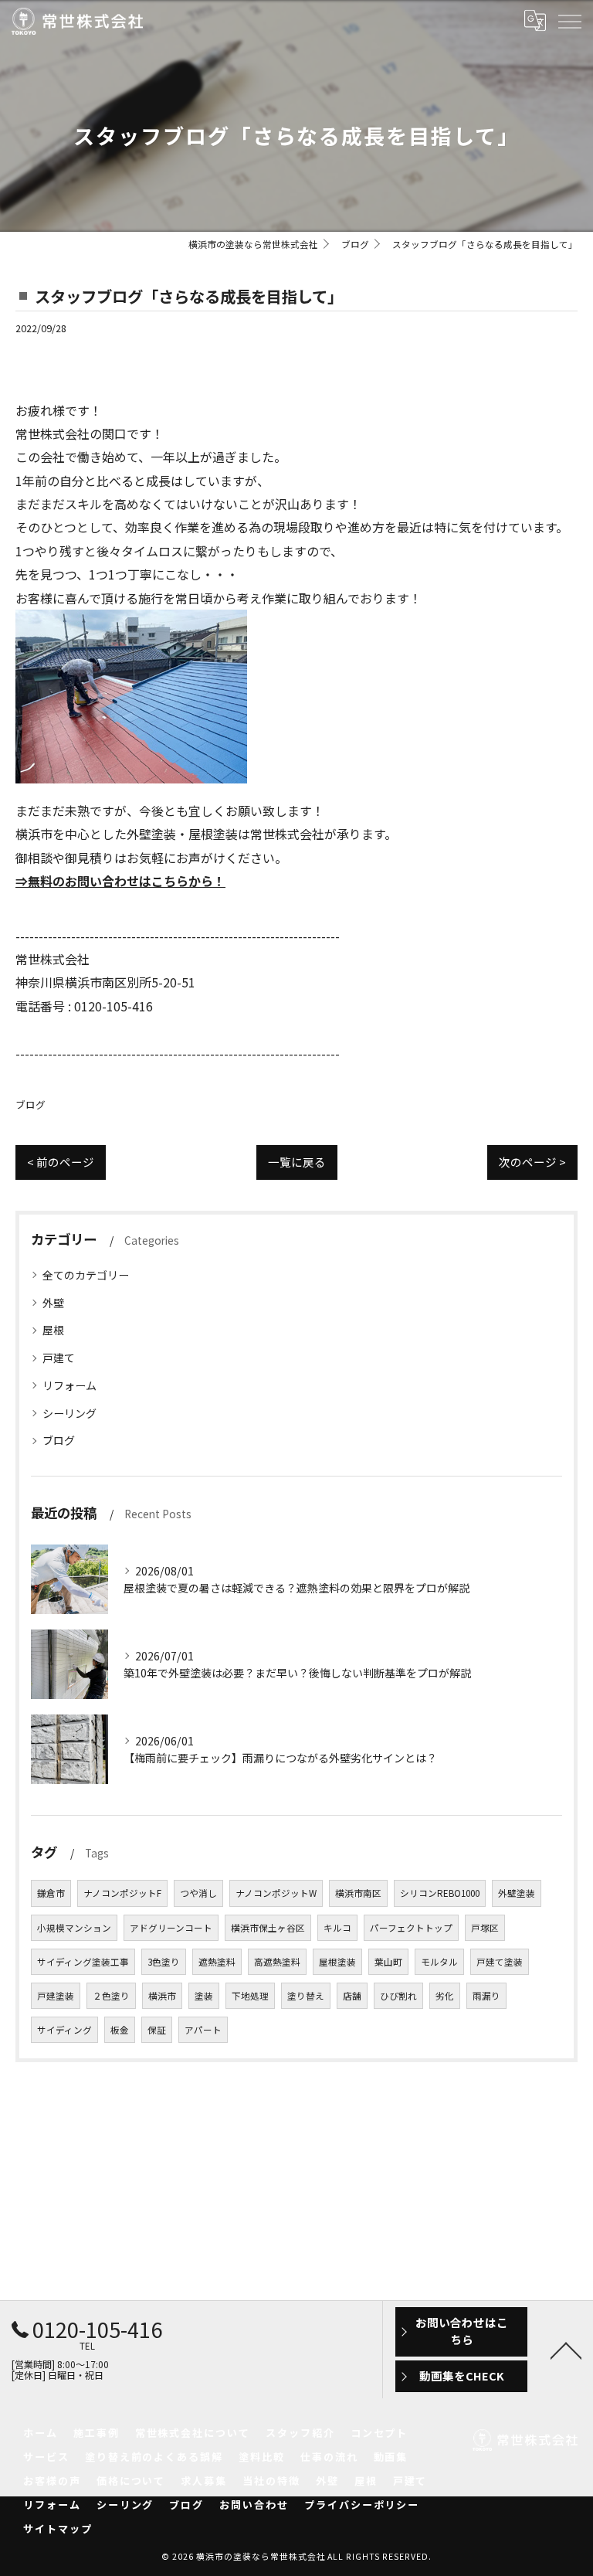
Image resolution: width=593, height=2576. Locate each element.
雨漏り (486, 1996)
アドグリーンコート (171, 1928)
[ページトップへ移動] (566, 2350)
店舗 (352, 1996)
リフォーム (69, 1385)
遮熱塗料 (217, 1962)
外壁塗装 (517, 1893)
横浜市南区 (358, 1893)
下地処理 (250, 1996)
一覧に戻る (297, 1162)
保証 (157, 2030)
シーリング (69, 1413)
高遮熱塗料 (277, 1962)
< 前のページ (61, 1162)
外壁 (53, 1303)
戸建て (59, 1358)
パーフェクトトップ (411, 1928)
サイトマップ (58, 2528)
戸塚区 (485, 1928)
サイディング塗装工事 (83, 1962)
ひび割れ (398, 1996)
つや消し (198, 1893)
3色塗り (164, 1962)
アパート (203, 2030)
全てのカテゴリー (86, 1275)
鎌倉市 (51, 1893)
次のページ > (532, 1162)
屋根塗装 (337, 1962)
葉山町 (388, 1962)
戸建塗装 (56, 1996)
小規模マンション (74, 1928)
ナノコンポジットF (122, 1893)
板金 (120, 2030)
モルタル (439, 1962)
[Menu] (569, 21)
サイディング (64, 2030)
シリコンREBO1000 (440, 1893)
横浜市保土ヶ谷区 (268, 1928)
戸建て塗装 (500, 1962)
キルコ (337, 1928)
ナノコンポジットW (276, 1893)
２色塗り (111, 1996)
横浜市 (162, 1996)
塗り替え (306, 1996)
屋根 (53, 1330)
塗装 (204, 1996)
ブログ (30, 1104)
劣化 (445, 1996)
